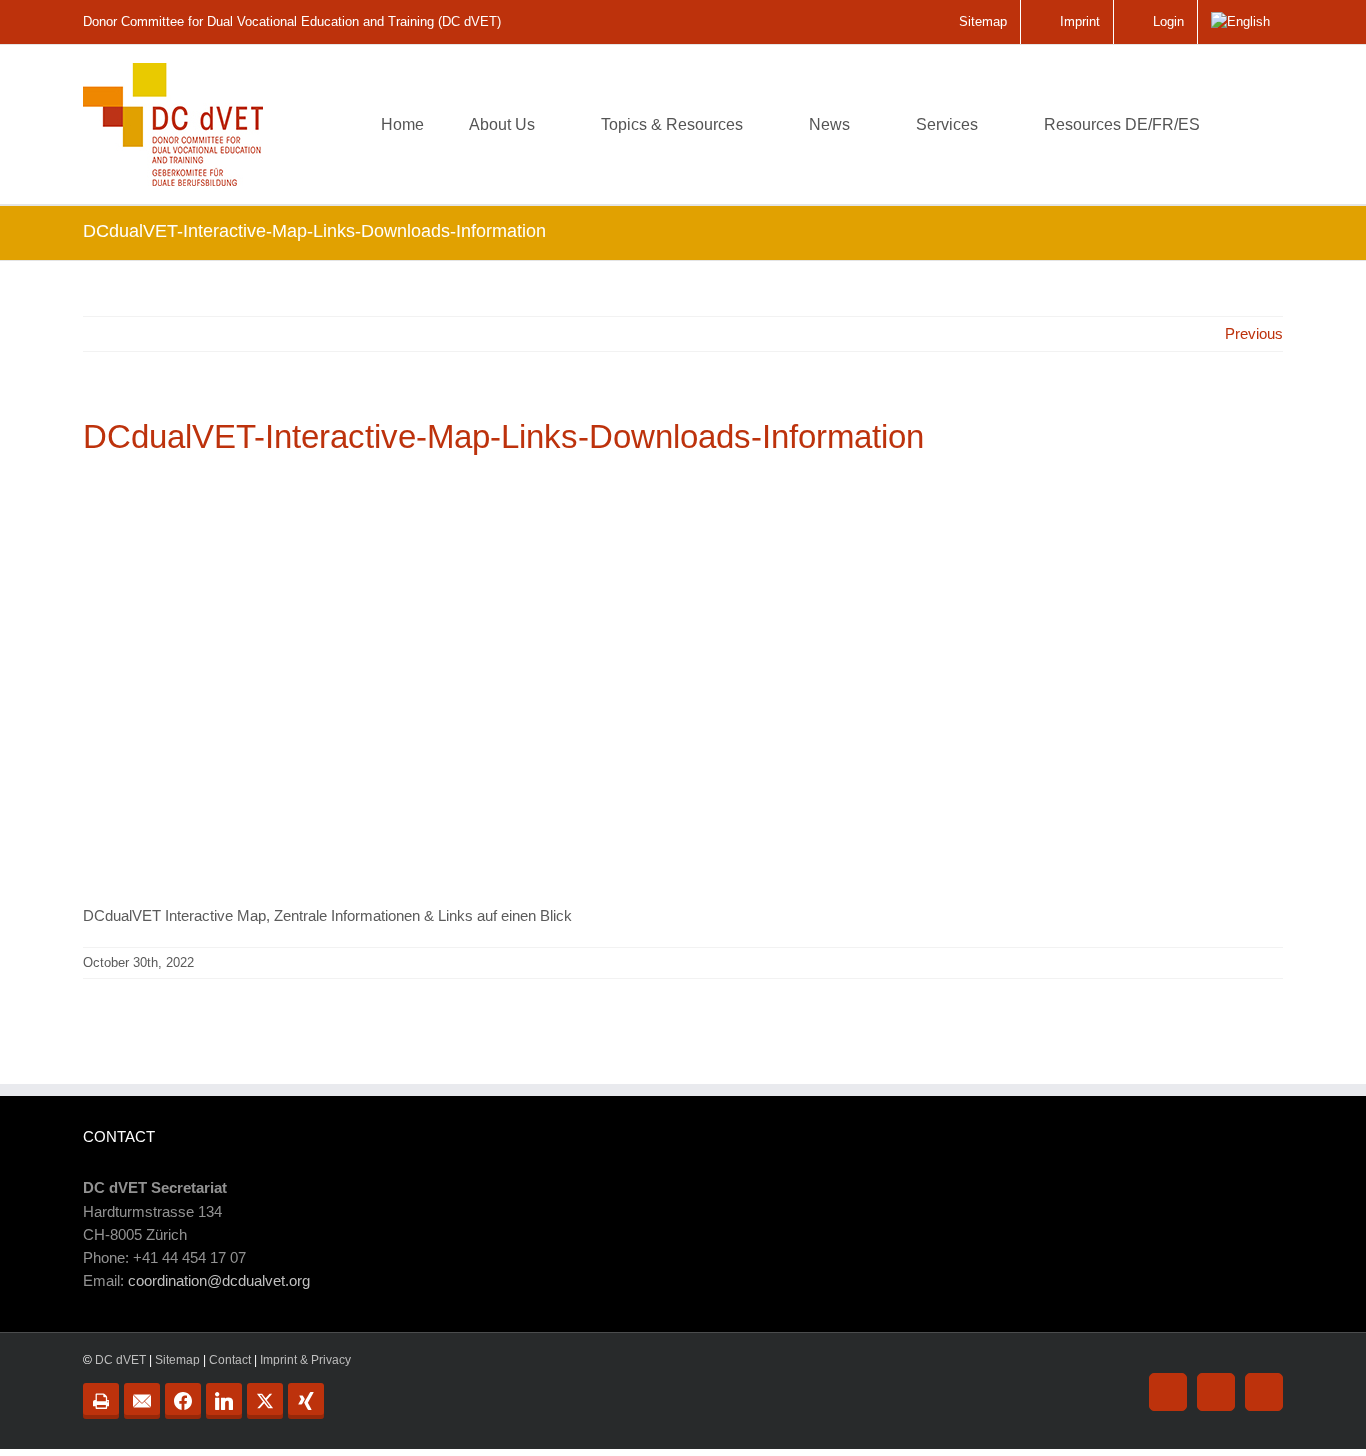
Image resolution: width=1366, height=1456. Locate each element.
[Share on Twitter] (265, 1401)
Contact (230, 1360)
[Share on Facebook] (183, 1401)
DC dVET (120, 1360)
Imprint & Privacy (305, 1360)
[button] (1252, 124)
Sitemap (177, 1360)
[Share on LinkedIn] (224, 1401)
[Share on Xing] (306, 1401)
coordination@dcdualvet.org (219, 1280)
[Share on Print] (101, 1401)
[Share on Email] (142, 1401)
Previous (1254, 333)
